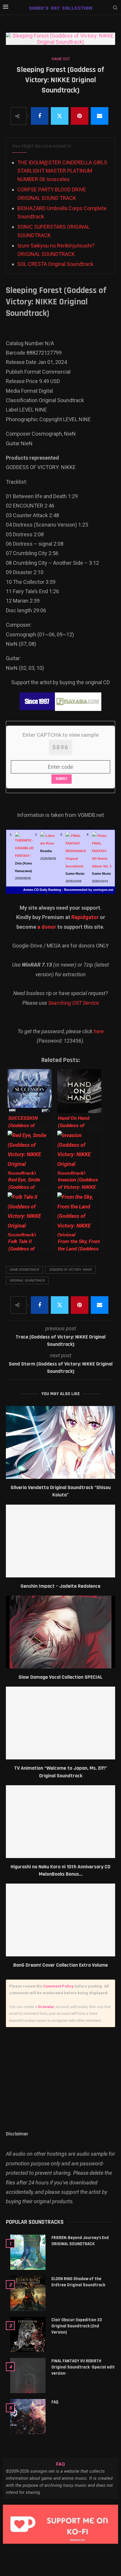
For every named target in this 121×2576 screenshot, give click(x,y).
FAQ (55, 2402)
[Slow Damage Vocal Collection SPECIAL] (60, 1632)
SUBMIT (62, 779)
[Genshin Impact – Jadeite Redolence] (60, 1541)
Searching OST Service (74, 1003)
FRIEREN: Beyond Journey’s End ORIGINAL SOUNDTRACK (80, 2241)
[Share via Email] (100, 116)
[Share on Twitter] (60, 116)
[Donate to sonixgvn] (60, 2524)
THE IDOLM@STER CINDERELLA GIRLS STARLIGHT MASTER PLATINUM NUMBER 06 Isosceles (62, 171)
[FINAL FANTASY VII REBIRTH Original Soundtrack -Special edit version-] (28, 2376)
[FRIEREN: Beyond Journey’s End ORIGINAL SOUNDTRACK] (28, 2252)
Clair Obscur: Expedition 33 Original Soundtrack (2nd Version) (77, 2326)
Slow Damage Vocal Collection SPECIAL (60, 1677)
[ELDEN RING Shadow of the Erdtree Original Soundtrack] (28, 2293)
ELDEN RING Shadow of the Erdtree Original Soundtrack (78, 2282)
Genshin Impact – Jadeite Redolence (60, 1586)
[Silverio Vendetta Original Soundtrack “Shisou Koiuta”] (60, 1442)
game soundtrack (25, 1270)
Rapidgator (85, 917)
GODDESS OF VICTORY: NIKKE (71, 1270)
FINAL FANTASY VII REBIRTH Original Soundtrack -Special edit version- (83, 2367)
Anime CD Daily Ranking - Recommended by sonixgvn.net (68, 890)
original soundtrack (27, 1281)
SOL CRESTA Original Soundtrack (55, 264)
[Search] (115, 8)
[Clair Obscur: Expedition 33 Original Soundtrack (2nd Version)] (28, 2334)
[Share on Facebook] (40, 116)
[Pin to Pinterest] (80, 116)
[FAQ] (28, 2417)
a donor (47, 927)
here (99, 1031)
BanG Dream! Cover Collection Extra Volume (60, 1965)
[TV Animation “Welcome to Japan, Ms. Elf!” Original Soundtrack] (60, 1723)
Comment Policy (58, 1986)
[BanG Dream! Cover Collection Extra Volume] (60, 1920)
